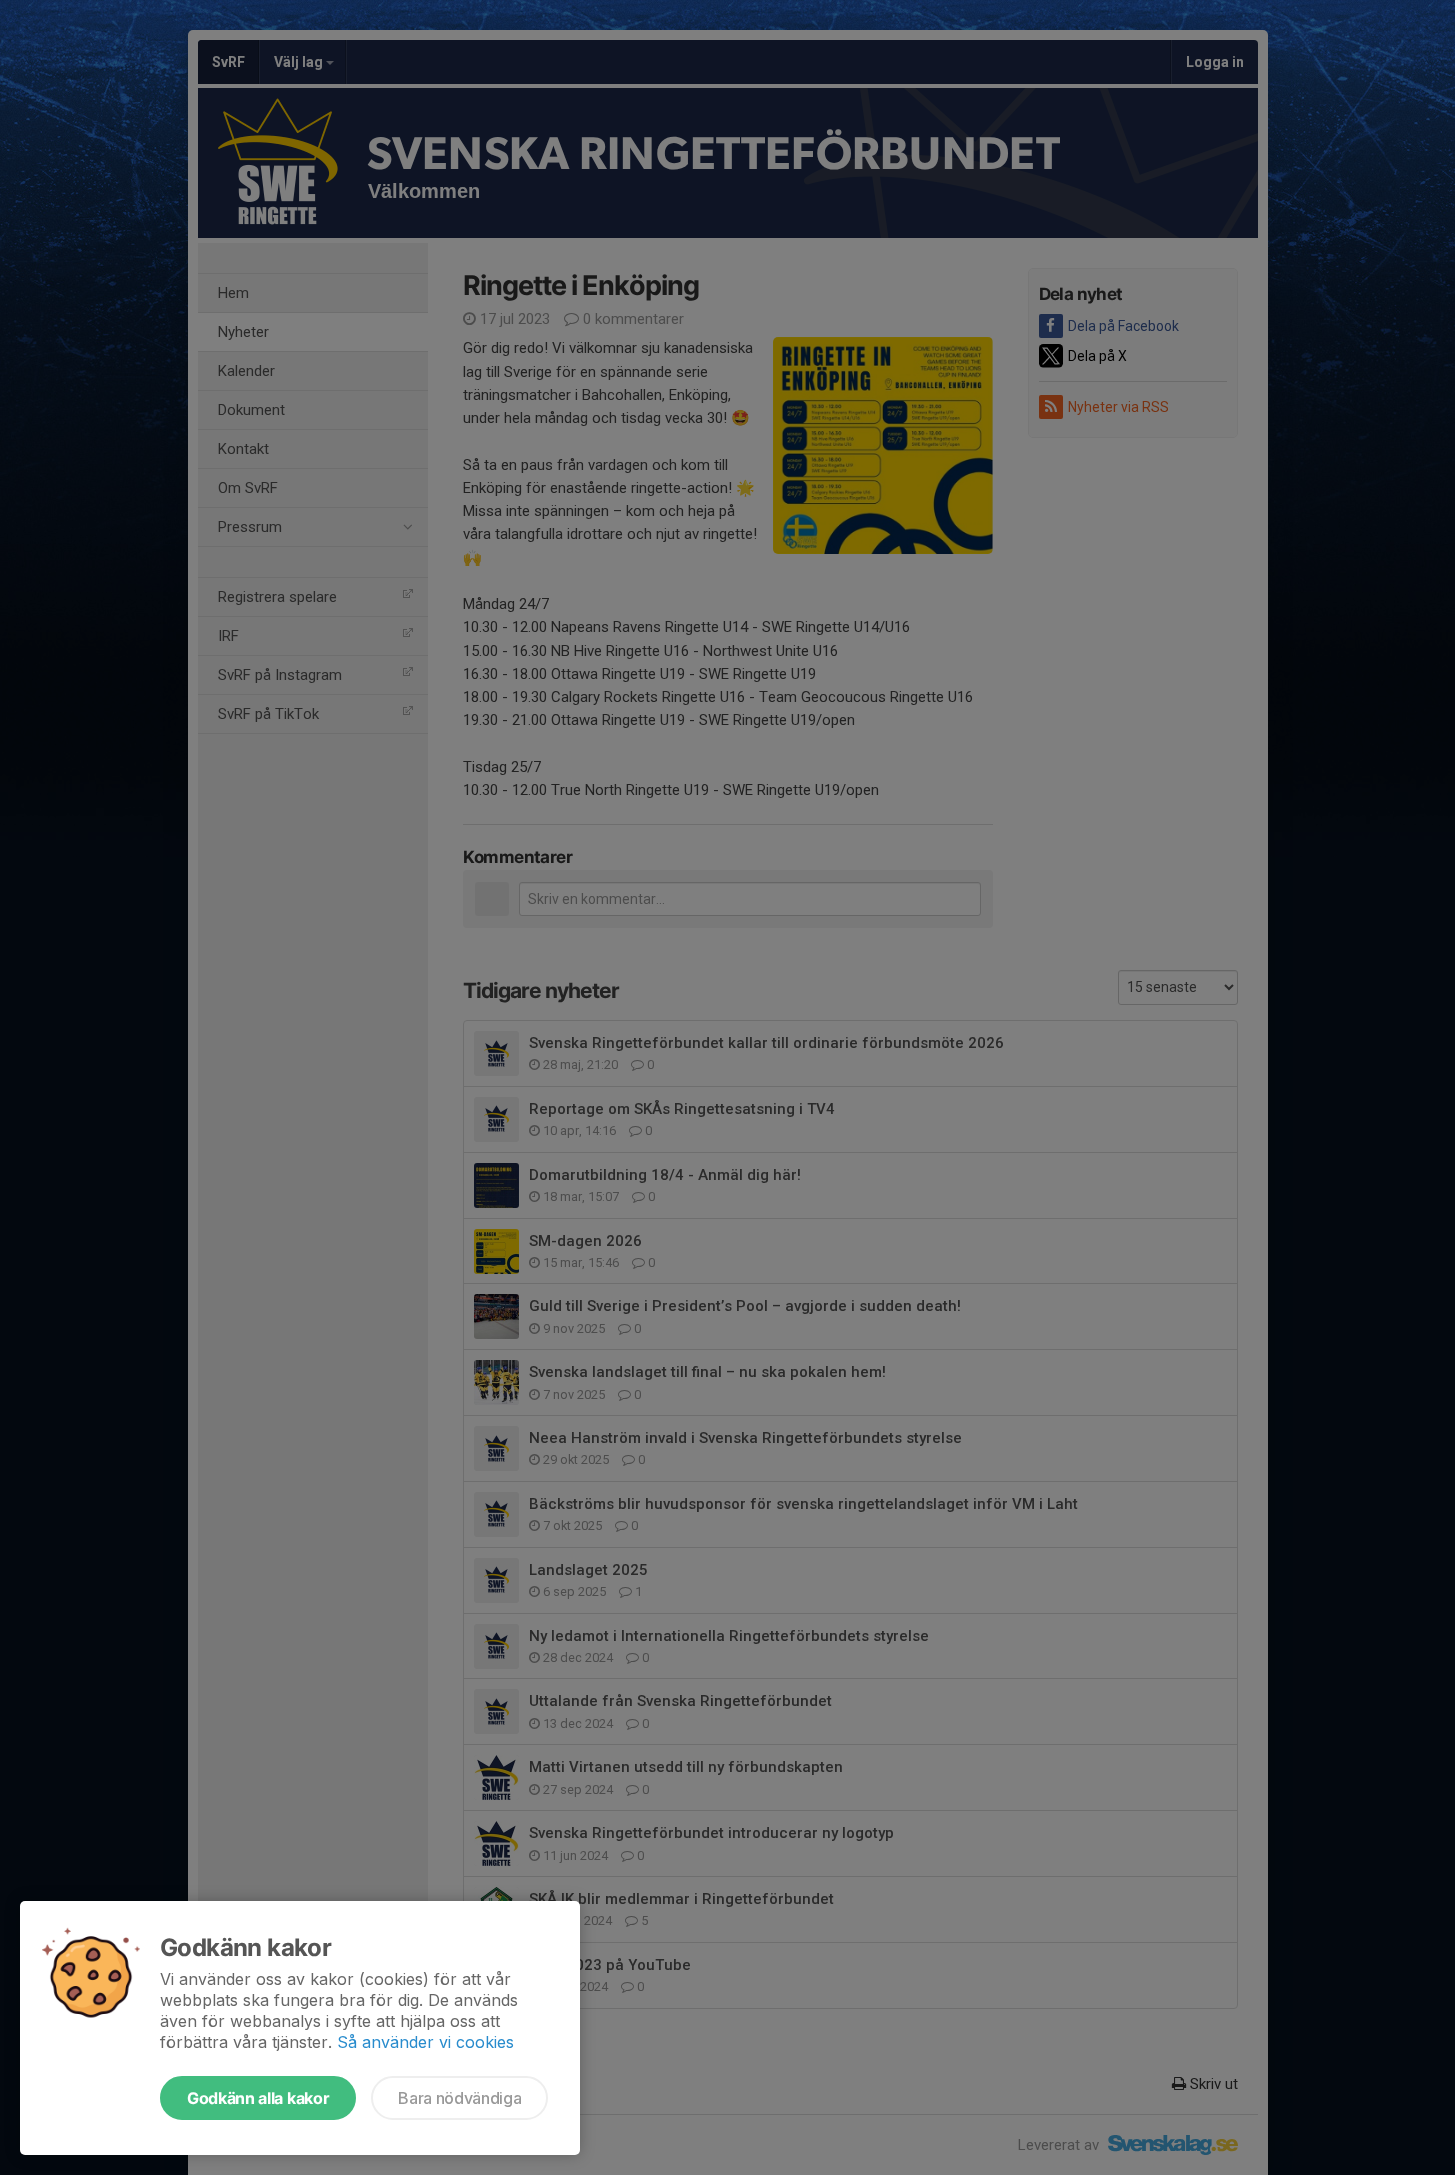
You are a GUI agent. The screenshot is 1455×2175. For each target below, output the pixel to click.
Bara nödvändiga (459, 2098)
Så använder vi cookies (425, 2042)
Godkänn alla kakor (258, 2098)
